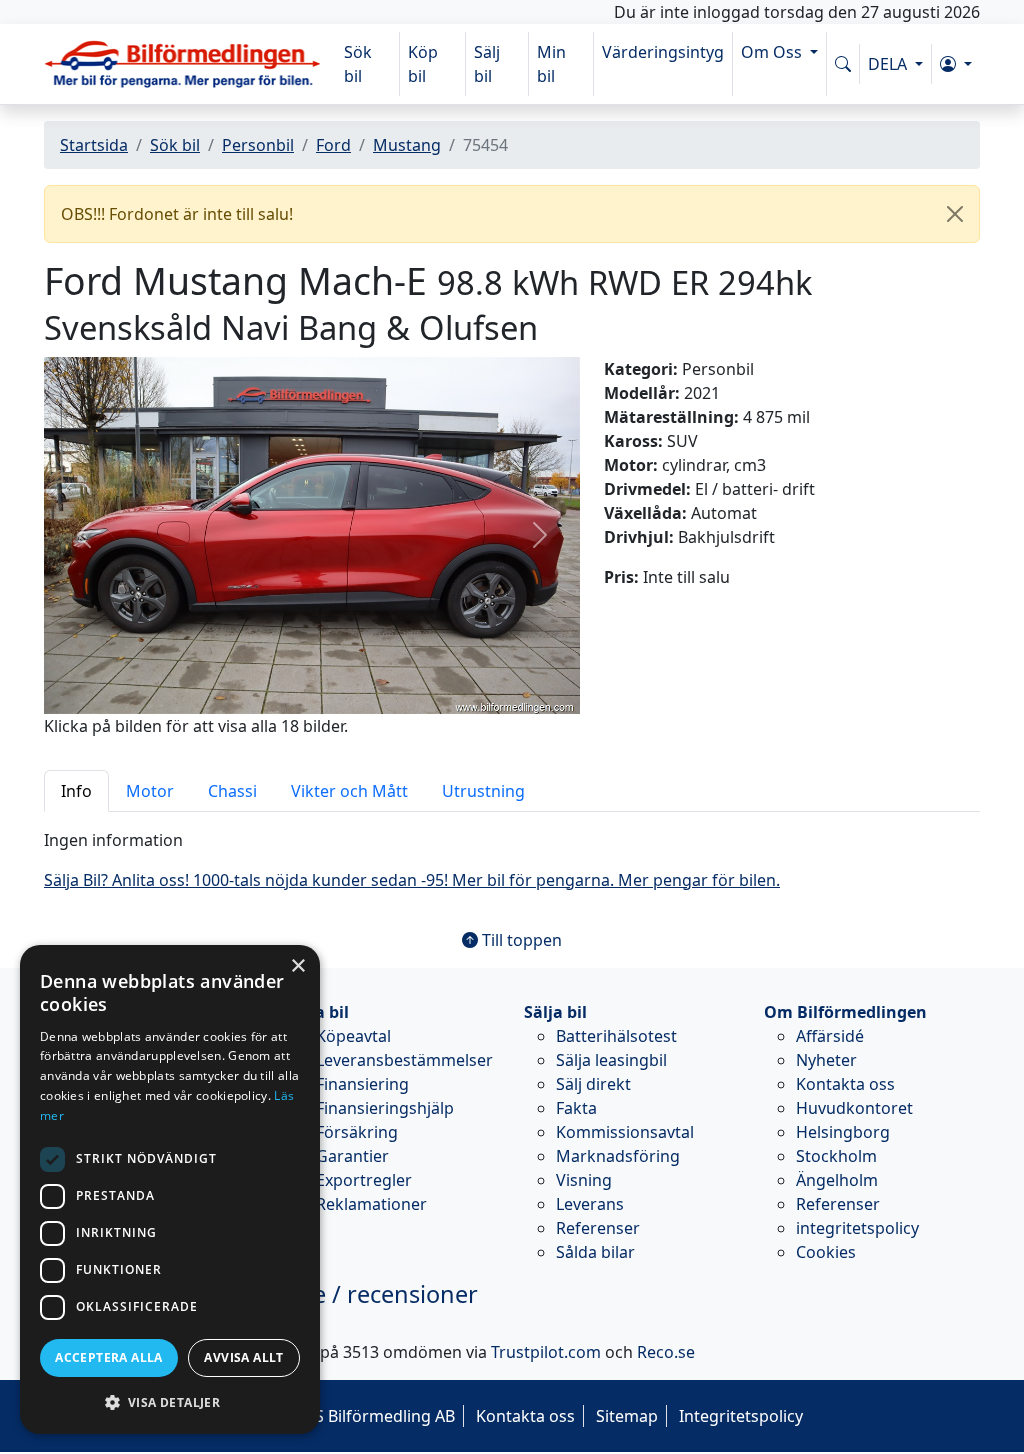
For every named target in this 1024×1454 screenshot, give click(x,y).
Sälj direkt (593, 1084)
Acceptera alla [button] (109, 1357)
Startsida (94, 145)
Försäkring (357, 1132)
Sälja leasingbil (611, 1060)
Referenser (598, 1228)
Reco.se (666, 1352)
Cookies (826, 1252)
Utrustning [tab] (483, 791)
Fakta (576, 1108)
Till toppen (520, 940)
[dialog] (170, 1189)
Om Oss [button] (773, 52)
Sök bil (358, 64)
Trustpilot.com (546, 1352)
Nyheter (826, 1060)
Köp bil (423, 64)
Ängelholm (837, 1180)
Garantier (352, 1156)
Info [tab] (76, 791)
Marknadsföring (618, 1156)
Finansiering (362, 1084)
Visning (584, 1180)
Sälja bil (555, 1012)
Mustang (407, 145)
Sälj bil (487, 64)
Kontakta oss (845, 1084)
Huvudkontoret (854, 1108)
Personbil (258, 145)
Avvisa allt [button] (243, 1357)
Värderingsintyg (663, 52)
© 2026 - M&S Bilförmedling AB (338, 1416)
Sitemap (627, 1416)
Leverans (590, 1204)
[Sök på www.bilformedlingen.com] (843, 64)
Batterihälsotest (616, 1036)
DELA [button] (889, 64)
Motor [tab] (150, 791)
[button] (956, 64)
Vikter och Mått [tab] (349, 791)
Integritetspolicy (741, 1416)
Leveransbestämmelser (404, 1060)
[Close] (955, 214)
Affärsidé (830, 1036)
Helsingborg (843, 1132)
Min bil (551, 64)
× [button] (297, 966)
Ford (333, 145)
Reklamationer (371, 1204)
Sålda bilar (595, 1252)
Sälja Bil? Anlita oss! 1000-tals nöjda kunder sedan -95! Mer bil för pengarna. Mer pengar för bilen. (412, 880)
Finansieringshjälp (385, 1108)
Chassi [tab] (232, 791)
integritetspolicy (857, 1228)
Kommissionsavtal (625, 1132)
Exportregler (364, 1180)
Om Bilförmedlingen (845, 1012)
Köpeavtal (353, 1036)
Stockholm (836, 1156)
